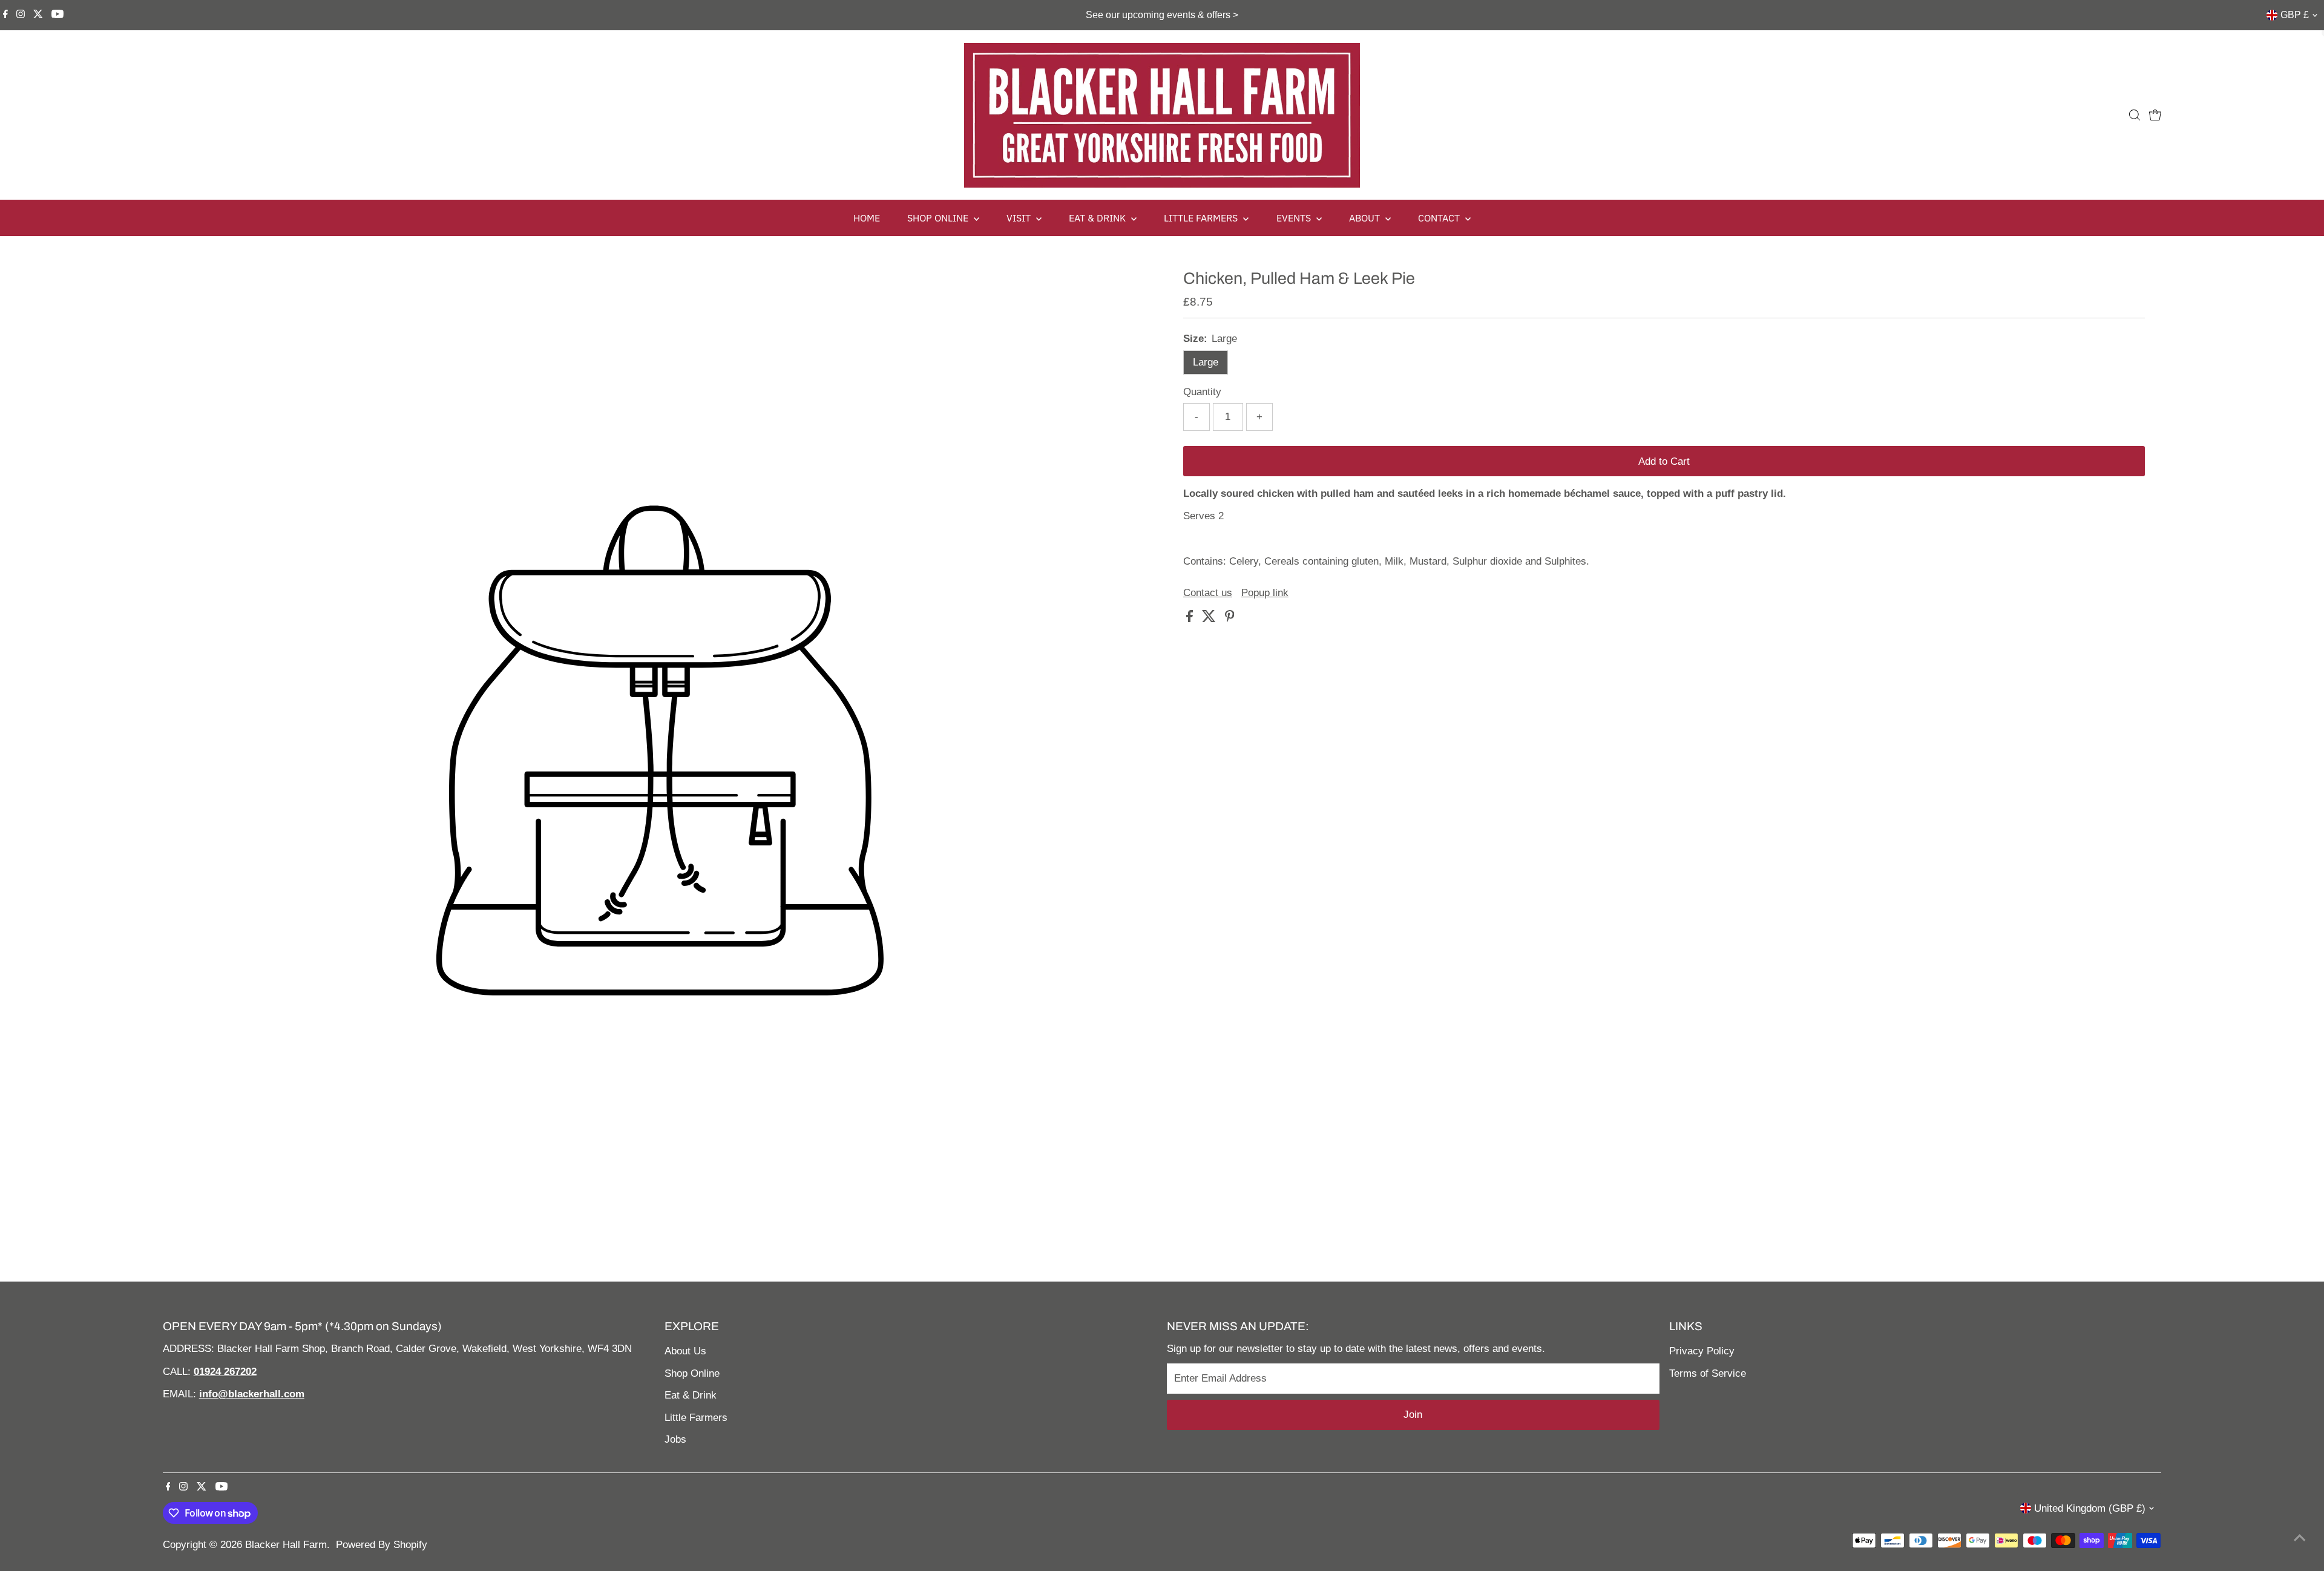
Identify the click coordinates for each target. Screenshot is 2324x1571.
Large (1206, 362)
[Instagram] (21, 15)
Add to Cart (1664, 461)
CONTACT (1440, 218)
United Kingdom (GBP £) (2090, 1508)
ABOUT (1366, 218)
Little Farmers (696, 1418)
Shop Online (692, 1373)
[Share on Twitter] (1210, 619)
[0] (2155, 115)
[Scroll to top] (2300, 1538)
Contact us (1208, 593)
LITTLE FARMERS (1202, 218)
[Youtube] (57, 15)
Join (1413, 1415)
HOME (867, 218)
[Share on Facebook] (1191, 619)
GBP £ (2295, 15)
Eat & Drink (691, 1395)
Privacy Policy (1702, 1351)
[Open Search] (2135, 115)
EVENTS (1295, 218)
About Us (685, 1351)
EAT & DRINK (1098, 218)
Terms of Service (1708, 1373)
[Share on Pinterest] (1230, 619)
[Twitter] (38, 15)
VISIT (1020, 218)
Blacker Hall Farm (286, 1545)
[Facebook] (5, 15)
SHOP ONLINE (939, 218)
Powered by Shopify (382, 1545)
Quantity (1202, 392)
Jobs (675, 1439)
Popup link (1265, 593)
